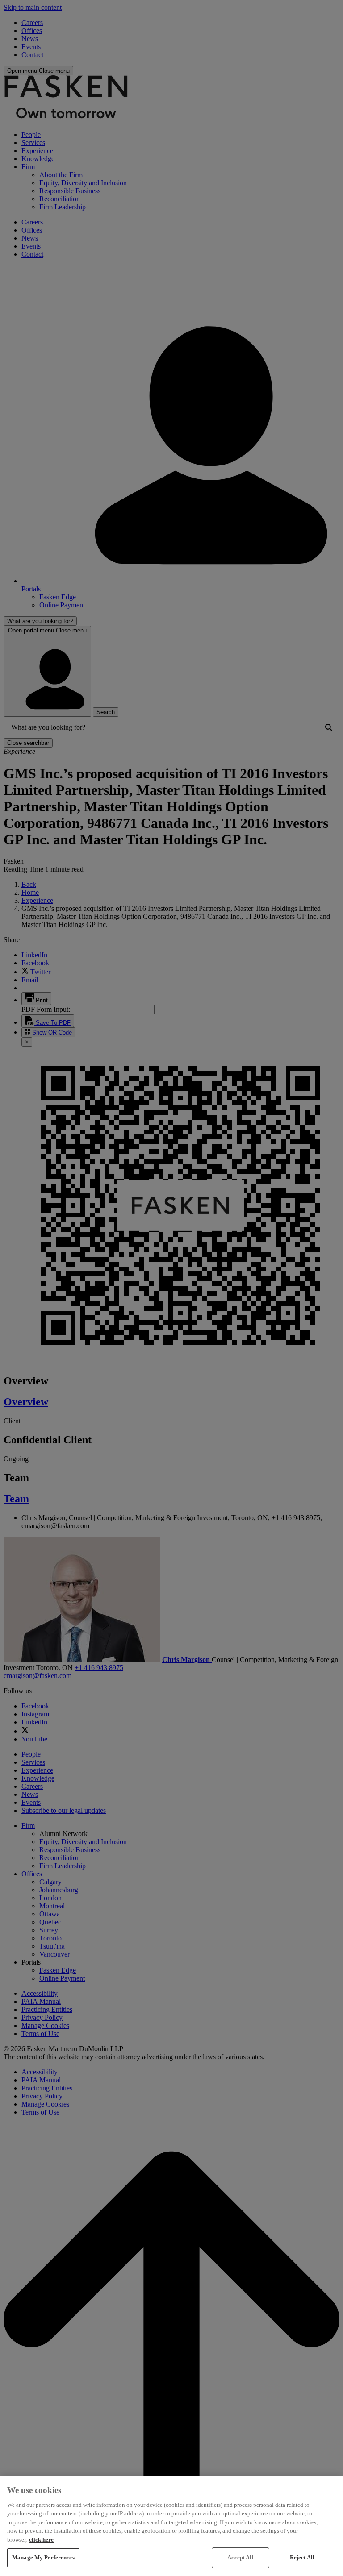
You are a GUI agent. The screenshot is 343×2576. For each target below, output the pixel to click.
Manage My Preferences (43, 2557)
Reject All (302, 2557)
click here (41, 2540)
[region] (171, 2526)
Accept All (240, 2557)
